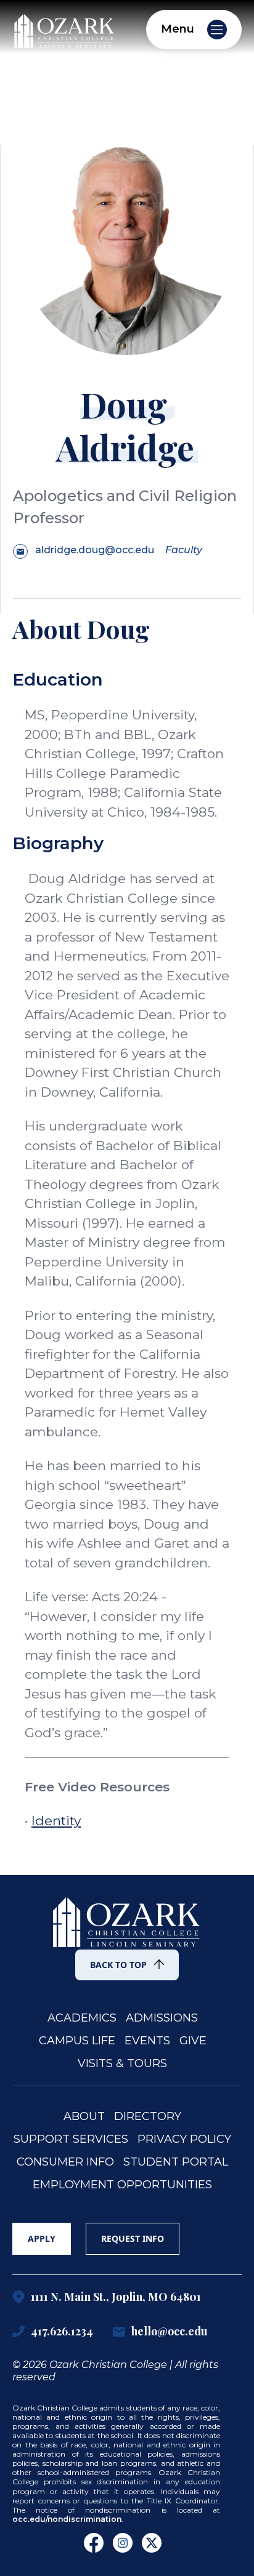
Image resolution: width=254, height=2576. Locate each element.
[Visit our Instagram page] (123, 2543)
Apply (42, 2238)
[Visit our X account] (152, 2543)
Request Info (133, 2238)
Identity (56, 1821)
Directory (148, 2117)
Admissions (162, 2018)
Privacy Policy (184, 2139)
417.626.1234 (62, 2332)
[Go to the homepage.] (127, 1915)
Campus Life (77, 2041)
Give (193, 2041)
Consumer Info (65, 2162)
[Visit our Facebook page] (94, 2543)
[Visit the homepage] (65, 28)
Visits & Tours (122, 2064)
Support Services (71, 2139)
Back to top (118, 1965)
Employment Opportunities (122, 2185)
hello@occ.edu (170, 2332)
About (84, 2117)
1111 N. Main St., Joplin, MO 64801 (116, 2297)
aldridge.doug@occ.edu (95, 550)
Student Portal (176, 2162)
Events (147, 2041)
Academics (82, 2018)
